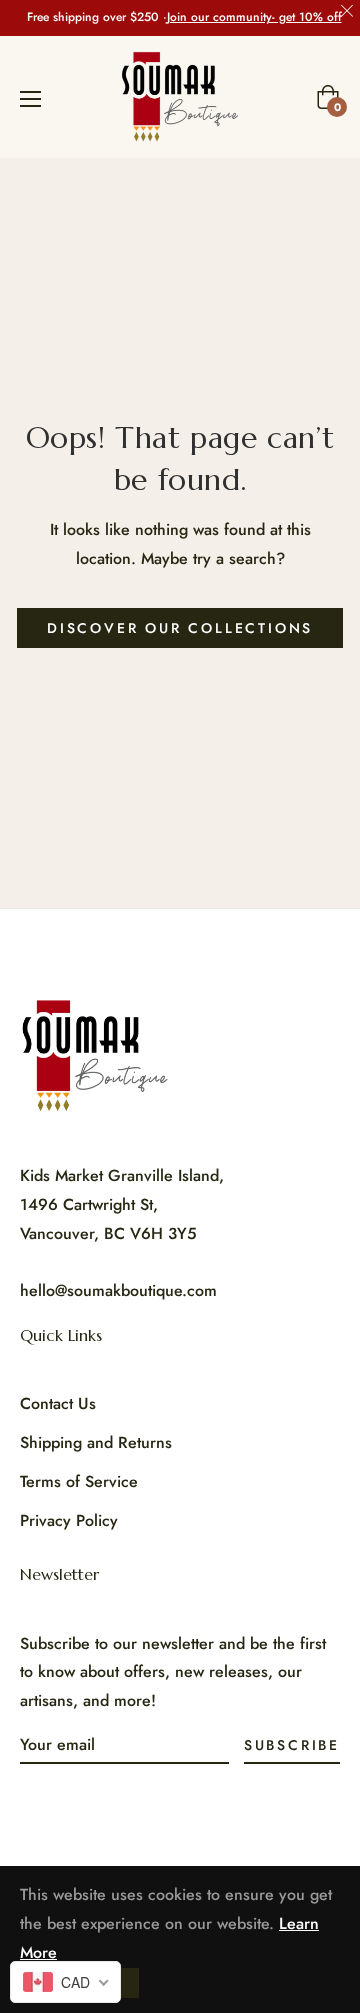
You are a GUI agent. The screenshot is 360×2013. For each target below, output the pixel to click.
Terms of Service (79, 1481)
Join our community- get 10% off (254, 17)
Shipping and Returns (96, 1442)
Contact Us (58, 1403)
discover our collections (180, 628)
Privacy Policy (69, 1520)
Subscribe (292, 1745)
